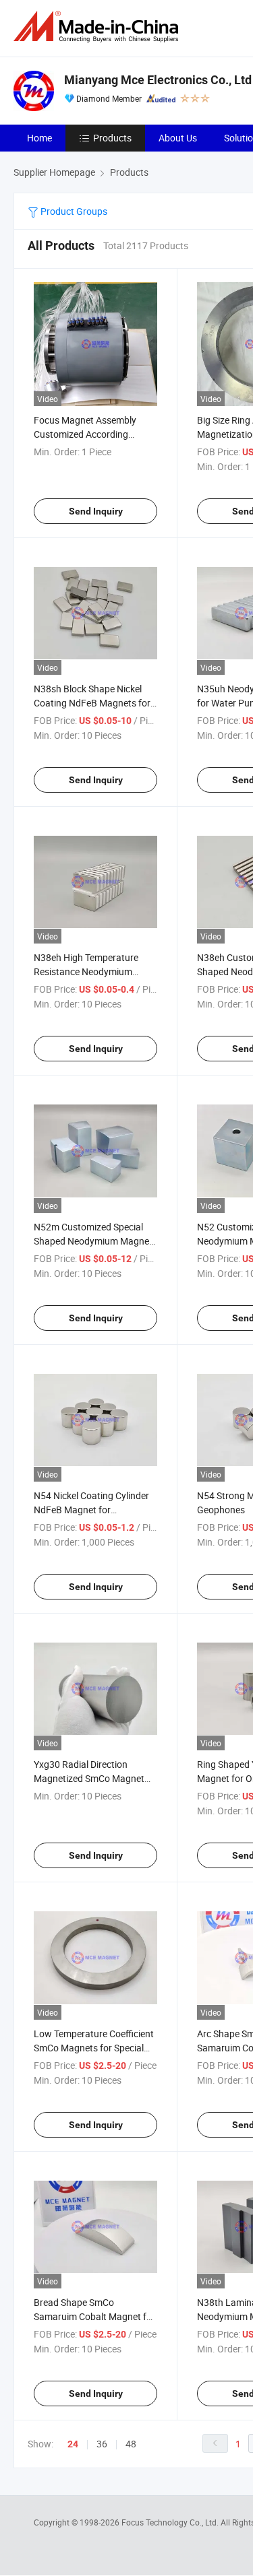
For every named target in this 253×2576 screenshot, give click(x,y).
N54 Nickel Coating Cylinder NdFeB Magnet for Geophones (91, 1510)
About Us (178, 138)
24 (73, 2444)
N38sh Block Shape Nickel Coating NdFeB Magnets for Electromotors (92, 703)
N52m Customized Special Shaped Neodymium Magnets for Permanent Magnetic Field (95, 1241)
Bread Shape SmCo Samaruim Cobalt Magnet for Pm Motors (94, 2316)
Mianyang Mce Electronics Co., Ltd (158, 80)
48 (131, 2444)
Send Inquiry (96, 511)
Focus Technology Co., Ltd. (171, 2522)
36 (102, 2444)
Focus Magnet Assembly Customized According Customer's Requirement (85, 434)
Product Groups (73, 211)
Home (39, 138)
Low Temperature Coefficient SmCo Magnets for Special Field (94, 2048)
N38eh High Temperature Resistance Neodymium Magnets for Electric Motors (92, 971)
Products (112, 138)
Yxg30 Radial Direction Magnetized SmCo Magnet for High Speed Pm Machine (91, 1778)
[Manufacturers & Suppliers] (99, 27)
